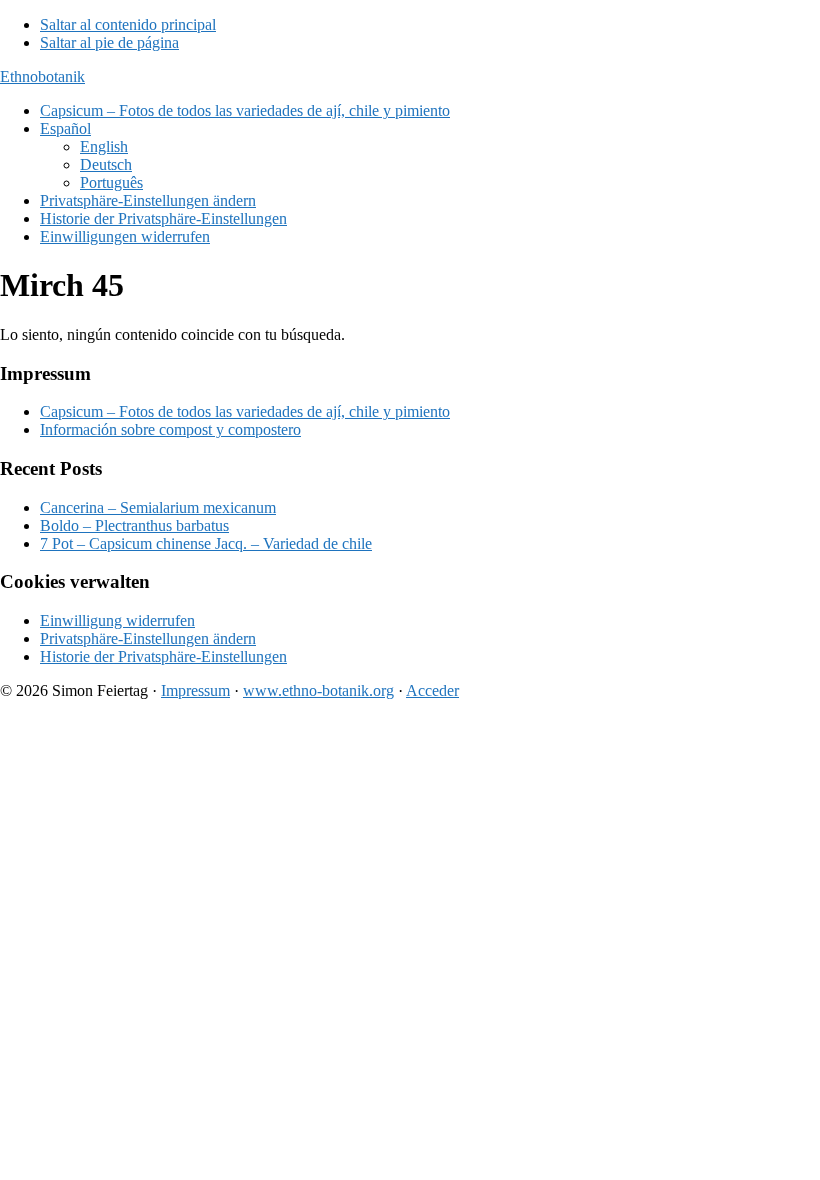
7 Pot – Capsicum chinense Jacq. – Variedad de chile (206, 543)
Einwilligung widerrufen (117, 620)
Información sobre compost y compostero (170, 429)
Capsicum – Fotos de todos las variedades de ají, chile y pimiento (245, 411)
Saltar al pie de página (109, 42)
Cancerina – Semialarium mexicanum (158, 507)
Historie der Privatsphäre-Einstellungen (163, 656)
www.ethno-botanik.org (318, 690)
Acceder (432, 690)
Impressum (195, 690)
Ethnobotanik (42, 76)
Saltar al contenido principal (128, 24)
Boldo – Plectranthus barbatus (134, 525)
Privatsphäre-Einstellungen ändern (148, 638)
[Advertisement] (410, 856)
